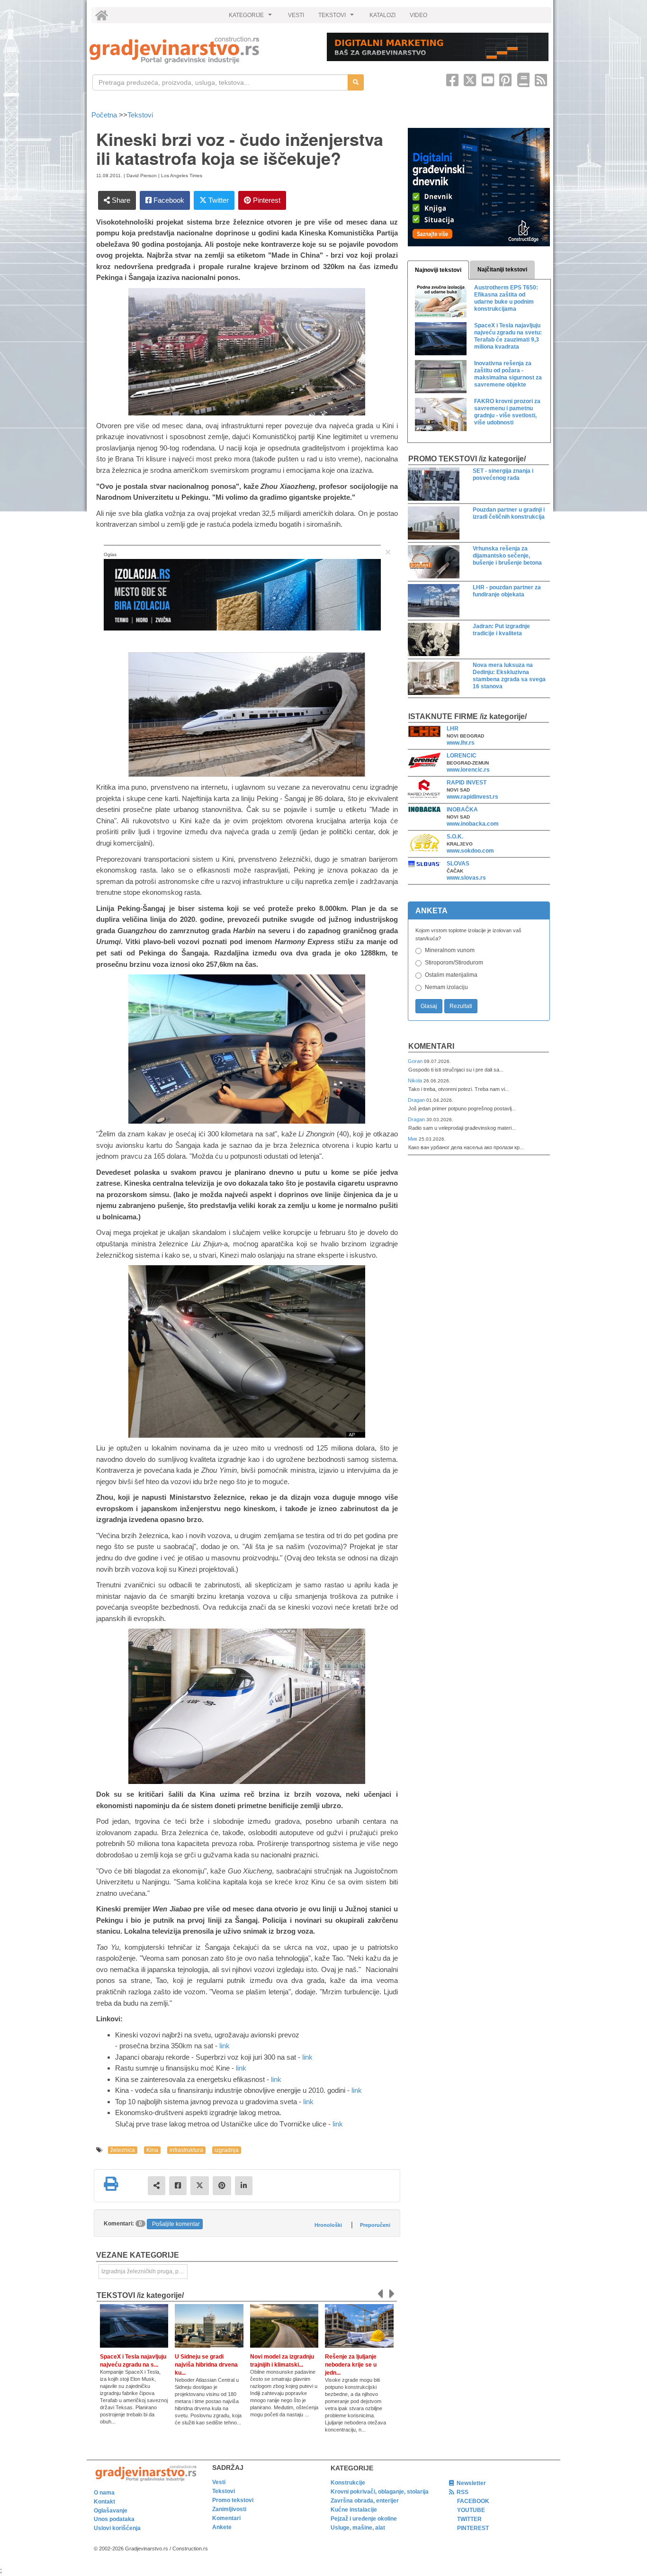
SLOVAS (458, 864)
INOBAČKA (462, 810)
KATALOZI (382, 15)
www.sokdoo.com (470, 851)
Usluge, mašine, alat (358, 2528)
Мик (413, 1139)
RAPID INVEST (467, 783)
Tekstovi (140, 115)
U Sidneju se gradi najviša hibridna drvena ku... (206, 2365)
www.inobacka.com (473, 824)
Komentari (431, 1046)
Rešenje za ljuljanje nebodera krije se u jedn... (351, 2365)
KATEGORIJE (252, 18)
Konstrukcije (348, 2483)
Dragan (417, 1100)
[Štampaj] (111, 2184)
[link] (202, 50)
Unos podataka (114, 2519)
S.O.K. (455, 837)
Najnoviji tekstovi (438, 270)
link (225, 2046)
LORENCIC (462, 756)
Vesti (219, 2482)
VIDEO (418, 15)
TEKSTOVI (337, 18)
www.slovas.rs (466, 878)
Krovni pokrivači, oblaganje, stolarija (380, 2492)
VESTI (296, 15)
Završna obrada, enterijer (365, 2501)
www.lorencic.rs (468, 770)
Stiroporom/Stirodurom (454, 963)
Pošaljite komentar (176, 2224)
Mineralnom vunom (450, 950)
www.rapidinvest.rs (472, 797)
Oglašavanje (111, 2511)
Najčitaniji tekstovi (502, 270)
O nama (104, 2493)
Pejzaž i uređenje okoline (364, 2519)
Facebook (168, 200)
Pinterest (266, 200)
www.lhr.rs (461, 743)
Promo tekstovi (233, 2500)
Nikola (416, 1081)
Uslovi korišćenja (117, 2528)
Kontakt (104, 2502)
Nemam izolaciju (446, 987)
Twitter (218, 200)
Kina (152, 2150)
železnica (123, 2150)
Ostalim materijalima (451, 975)
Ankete (222, 2527)
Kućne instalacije (354, 2510)
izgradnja (227, 2150)
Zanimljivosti (229, 2509)
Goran (416, 1061)
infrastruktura (186, 2150)
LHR (453, 729)
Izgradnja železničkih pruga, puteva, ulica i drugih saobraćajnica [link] (144, 2271)
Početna (105, 115)
